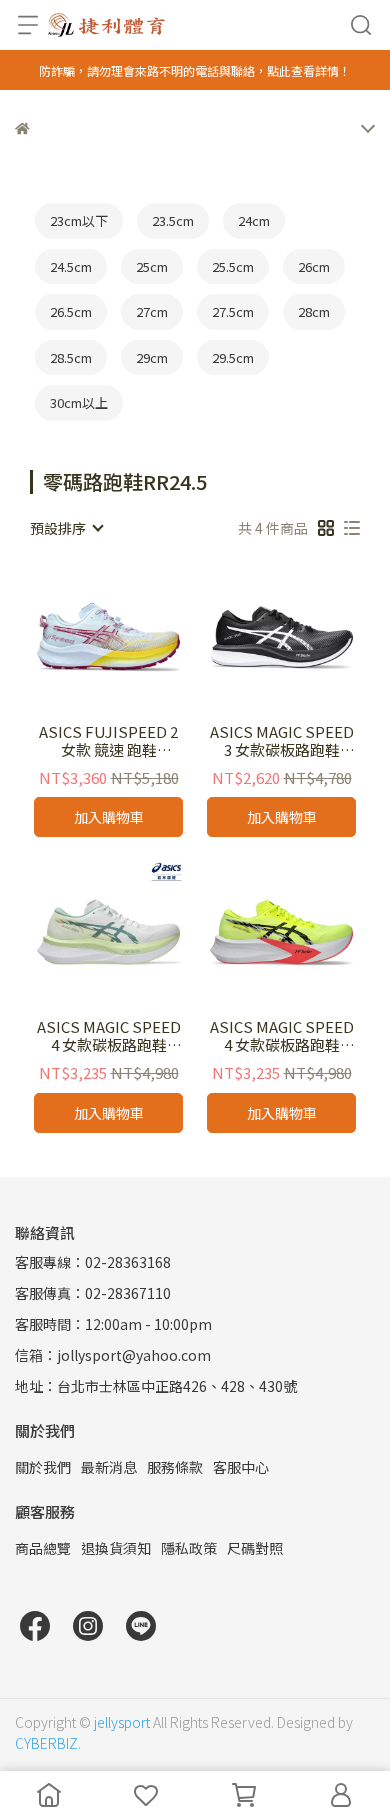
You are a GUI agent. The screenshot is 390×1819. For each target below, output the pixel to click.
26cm (314, 266)
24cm (254, 220)
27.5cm (233, 311)
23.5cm (173, 220)
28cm (314, 311)
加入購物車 (109, 817)
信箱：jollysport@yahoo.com (113, 1355)
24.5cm (71, 266)
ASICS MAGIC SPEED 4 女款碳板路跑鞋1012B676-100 (109, 1036)
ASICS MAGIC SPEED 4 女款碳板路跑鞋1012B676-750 (282, 1036)
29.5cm (233, 357)
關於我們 (43, 1467)
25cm (152, 266)
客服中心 (241, 1467)
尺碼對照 (255, 1548)
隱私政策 (189, 1548)
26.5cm (71, 311)
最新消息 (109, 1467)
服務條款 (175, 1467)
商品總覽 (43, 1548)
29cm (152, 357)
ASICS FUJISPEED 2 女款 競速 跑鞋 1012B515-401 (108, 741)
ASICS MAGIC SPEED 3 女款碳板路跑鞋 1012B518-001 (282, 741)
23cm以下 (79, 220)
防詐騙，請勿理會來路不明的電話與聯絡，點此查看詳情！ (195, 70)
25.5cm (233, 266)
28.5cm (71, 357)
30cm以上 (79, 402)
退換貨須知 (116, 1548)
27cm (152, 311)
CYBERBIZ (46, 1743)
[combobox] (66, 528)
